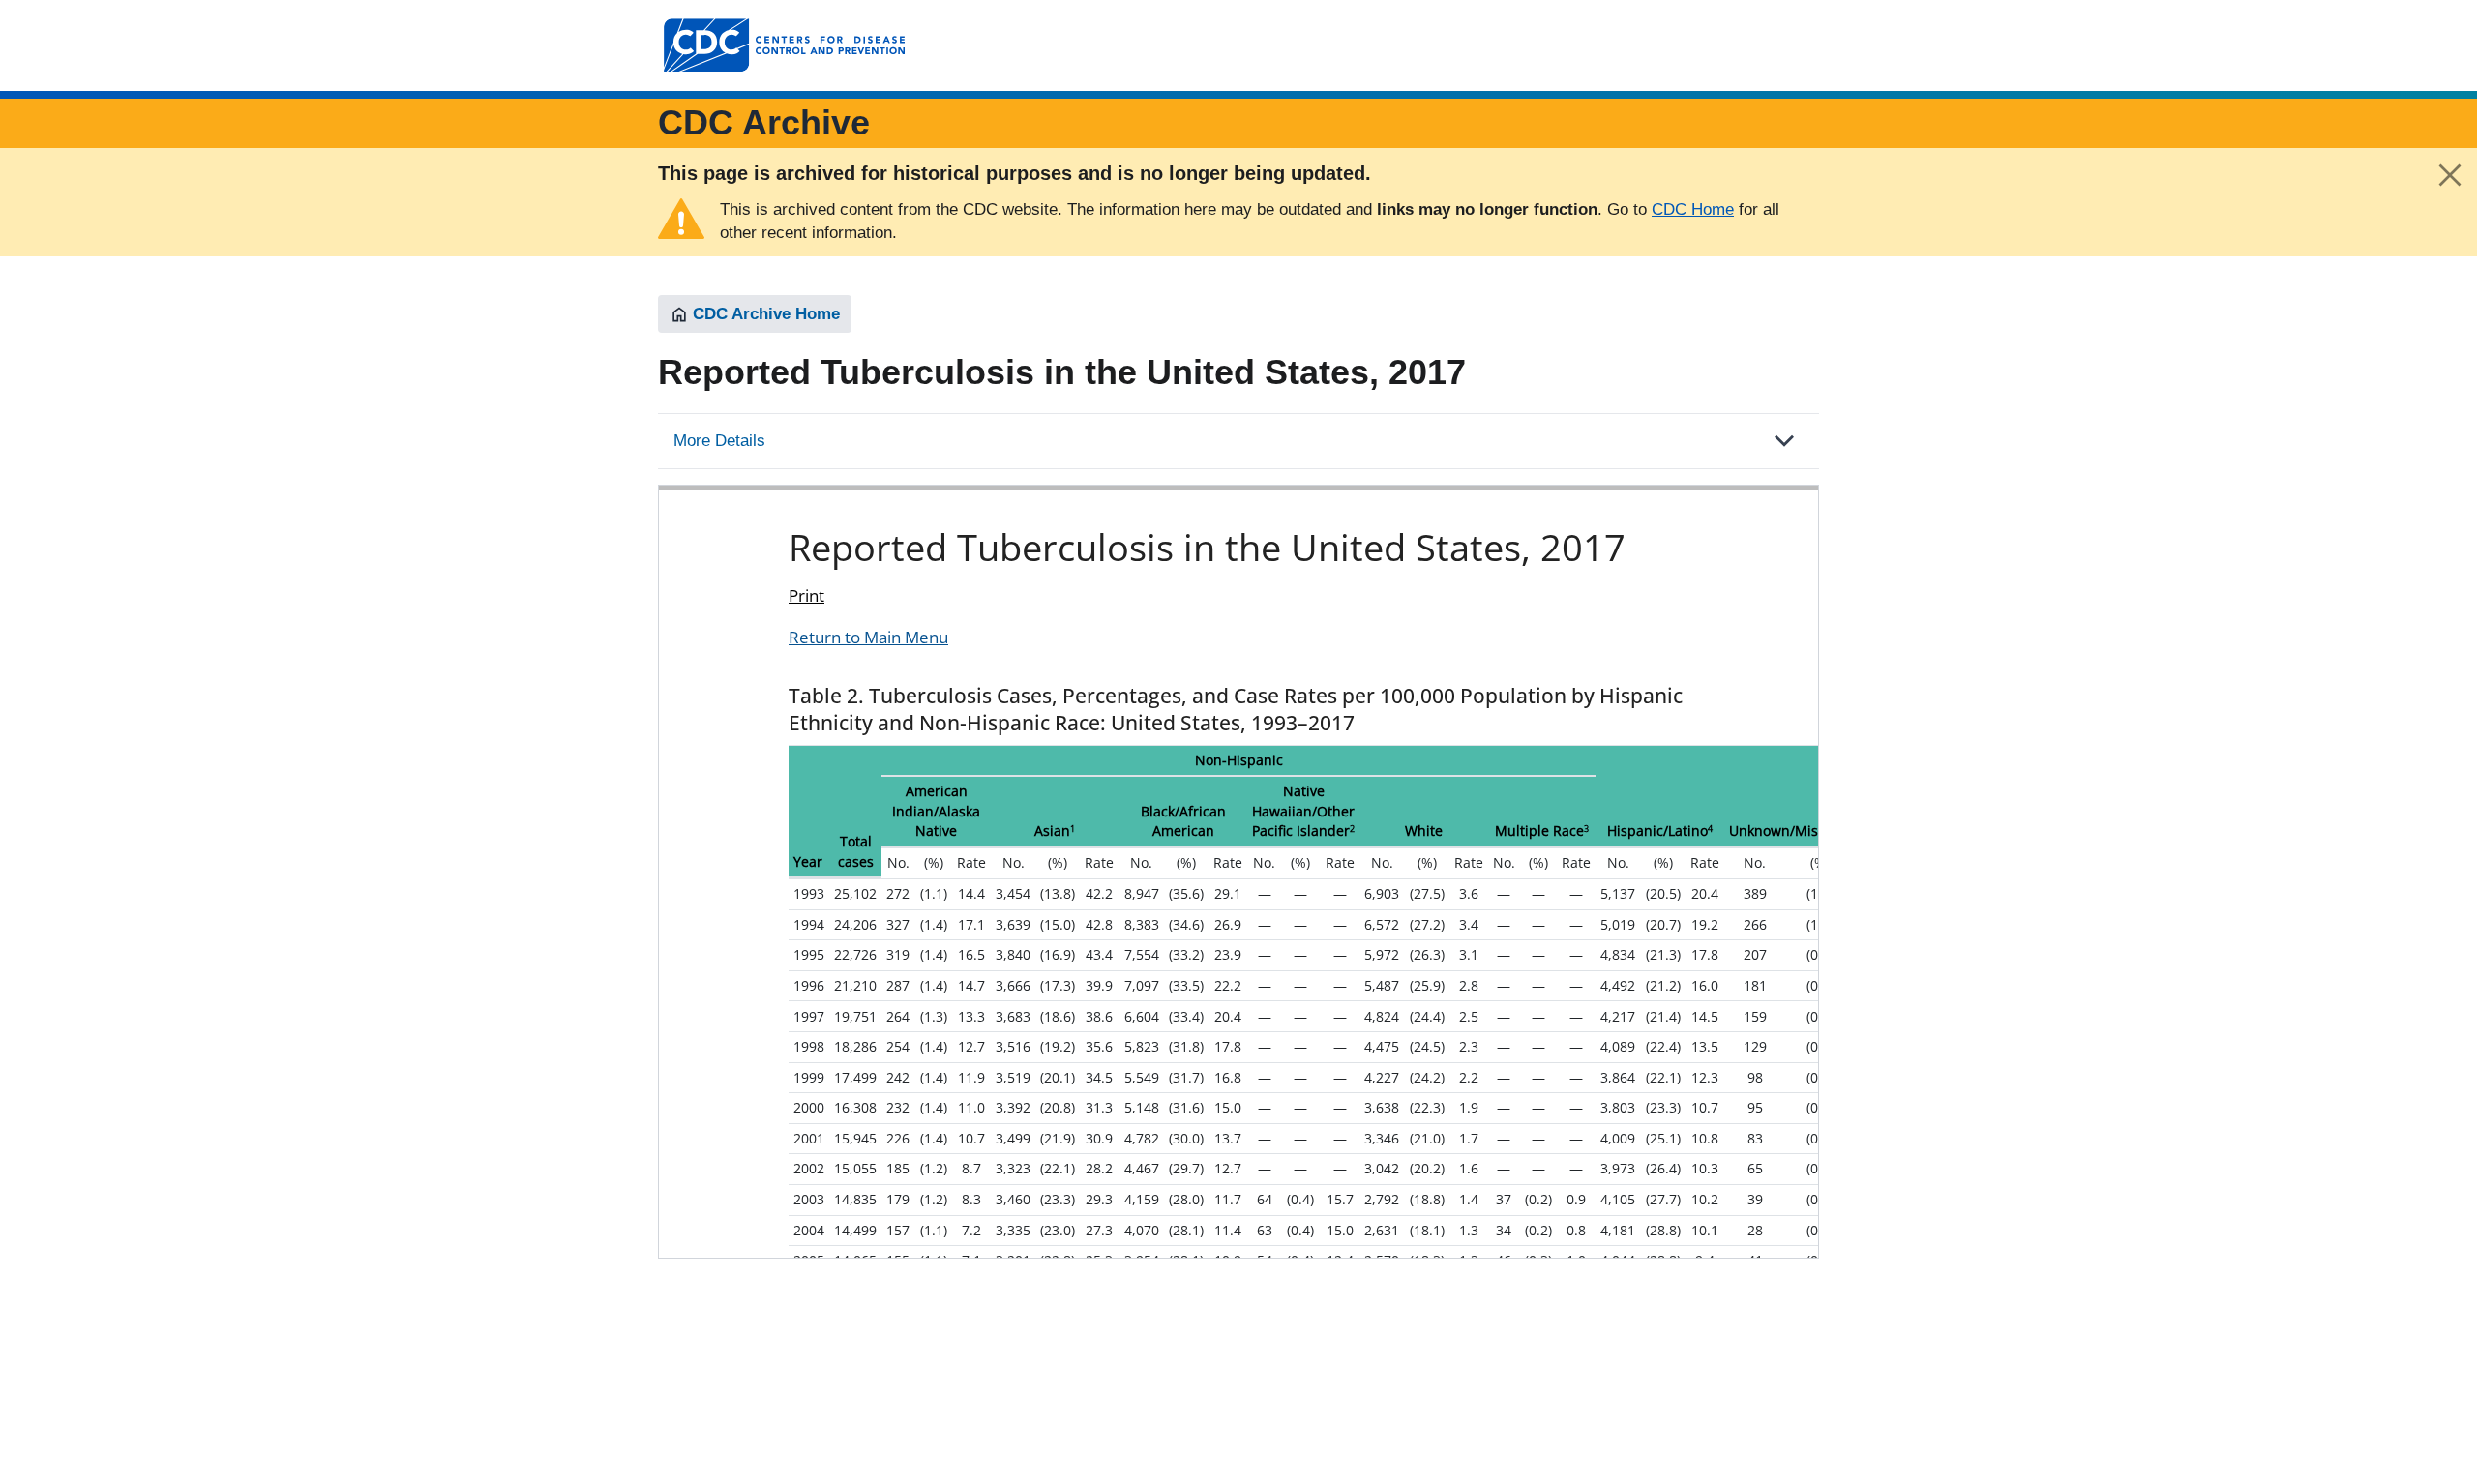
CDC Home (1693, 209)
